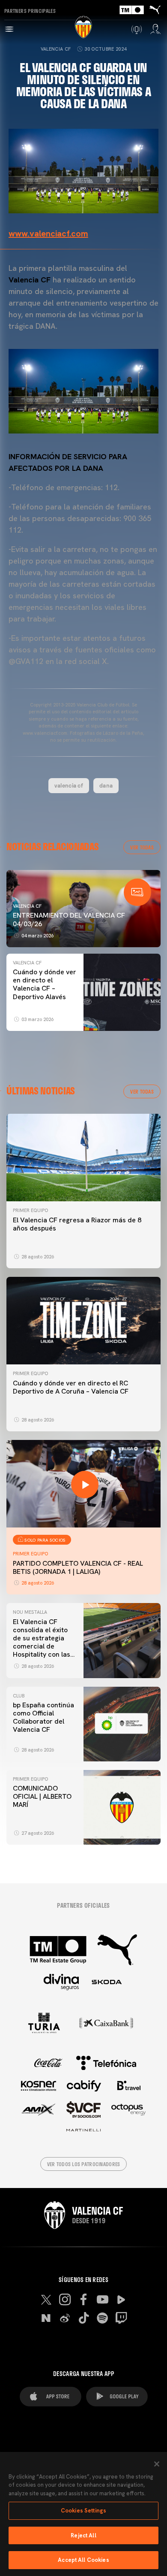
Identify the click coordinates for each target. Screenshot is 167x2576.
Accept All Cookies (83, 2560)
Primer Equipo (30, 1210)
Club (19, 1696)
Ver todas (142, 847)
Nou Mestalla (30, 1612)
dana (106, 785)
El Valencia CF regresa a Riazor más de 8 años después (77, 1224)
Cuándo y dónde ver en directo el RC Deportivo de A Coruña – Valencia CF (71, 1387)
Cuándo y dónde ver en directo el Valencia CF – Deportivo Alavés (45, 984)
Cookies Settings (83, 2511)
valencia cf (69, 785)
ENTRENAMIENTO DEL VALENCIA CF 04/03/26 (69, 919)
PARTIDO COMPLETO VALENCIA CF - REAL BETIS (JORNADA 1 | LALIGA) (78, 1567)
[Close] (157, 2464)
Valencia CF (56, 49)
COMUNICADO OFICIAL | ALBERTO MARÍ (42, 1796)
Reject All (83, 2535)
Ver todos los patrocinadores (84, 2164)
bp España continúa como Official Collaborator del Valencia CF (43, 1717)
